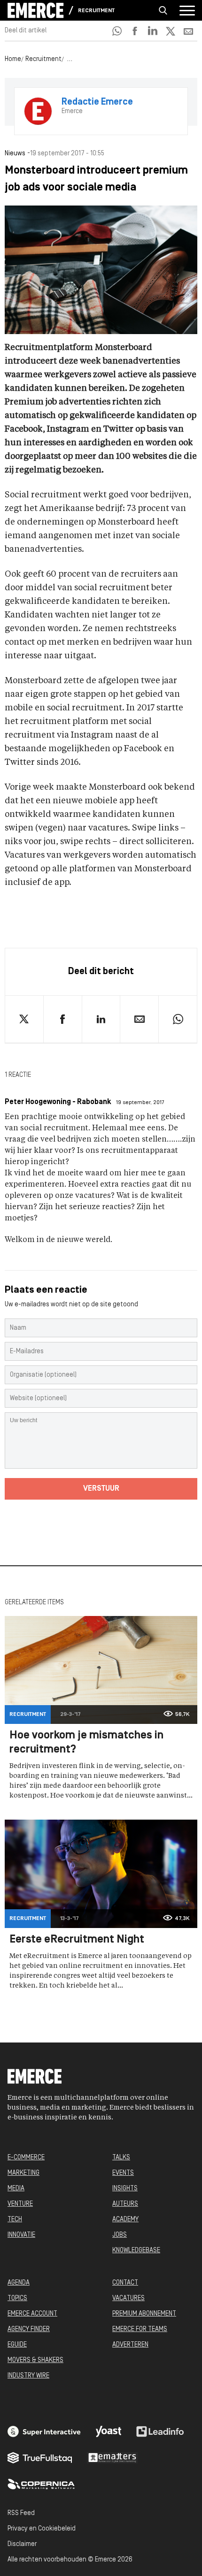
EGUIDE (17, 2345)
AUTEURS (125, 2204)
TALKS (121, 2158)
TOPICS (17, 2298)
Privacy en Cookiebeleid (42, 2529)
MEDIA (16, 2189)
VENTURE (20, 2204)
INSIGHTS (125, 2189)
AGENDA (19, 2283)
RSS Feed (21, 2513)
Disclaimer (22, 2544)
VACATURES (128, 2298)
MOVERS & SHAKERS (35, 2360)
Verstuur (101, 1489)
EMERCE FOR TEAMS (140, 2329)
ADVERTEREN (130, 2345)
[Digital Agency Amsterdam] (44, 2431)
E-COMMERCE (26, 2158)
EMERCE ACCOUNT (32, 2314)
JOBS (120, 2235)
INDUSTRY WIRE (28, 2376)
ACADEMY (125, 2220)
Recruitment (96, 11)
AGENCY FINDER (29, 2329)
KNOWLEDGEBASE (136, 2251)
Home (13, 59)
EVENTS (123, 2173)
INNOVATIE (21, 2235)
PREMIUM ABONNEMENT (144, 2314)
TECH (15, 2220)
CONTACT (125, 2283)
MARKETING (23, 2173)
